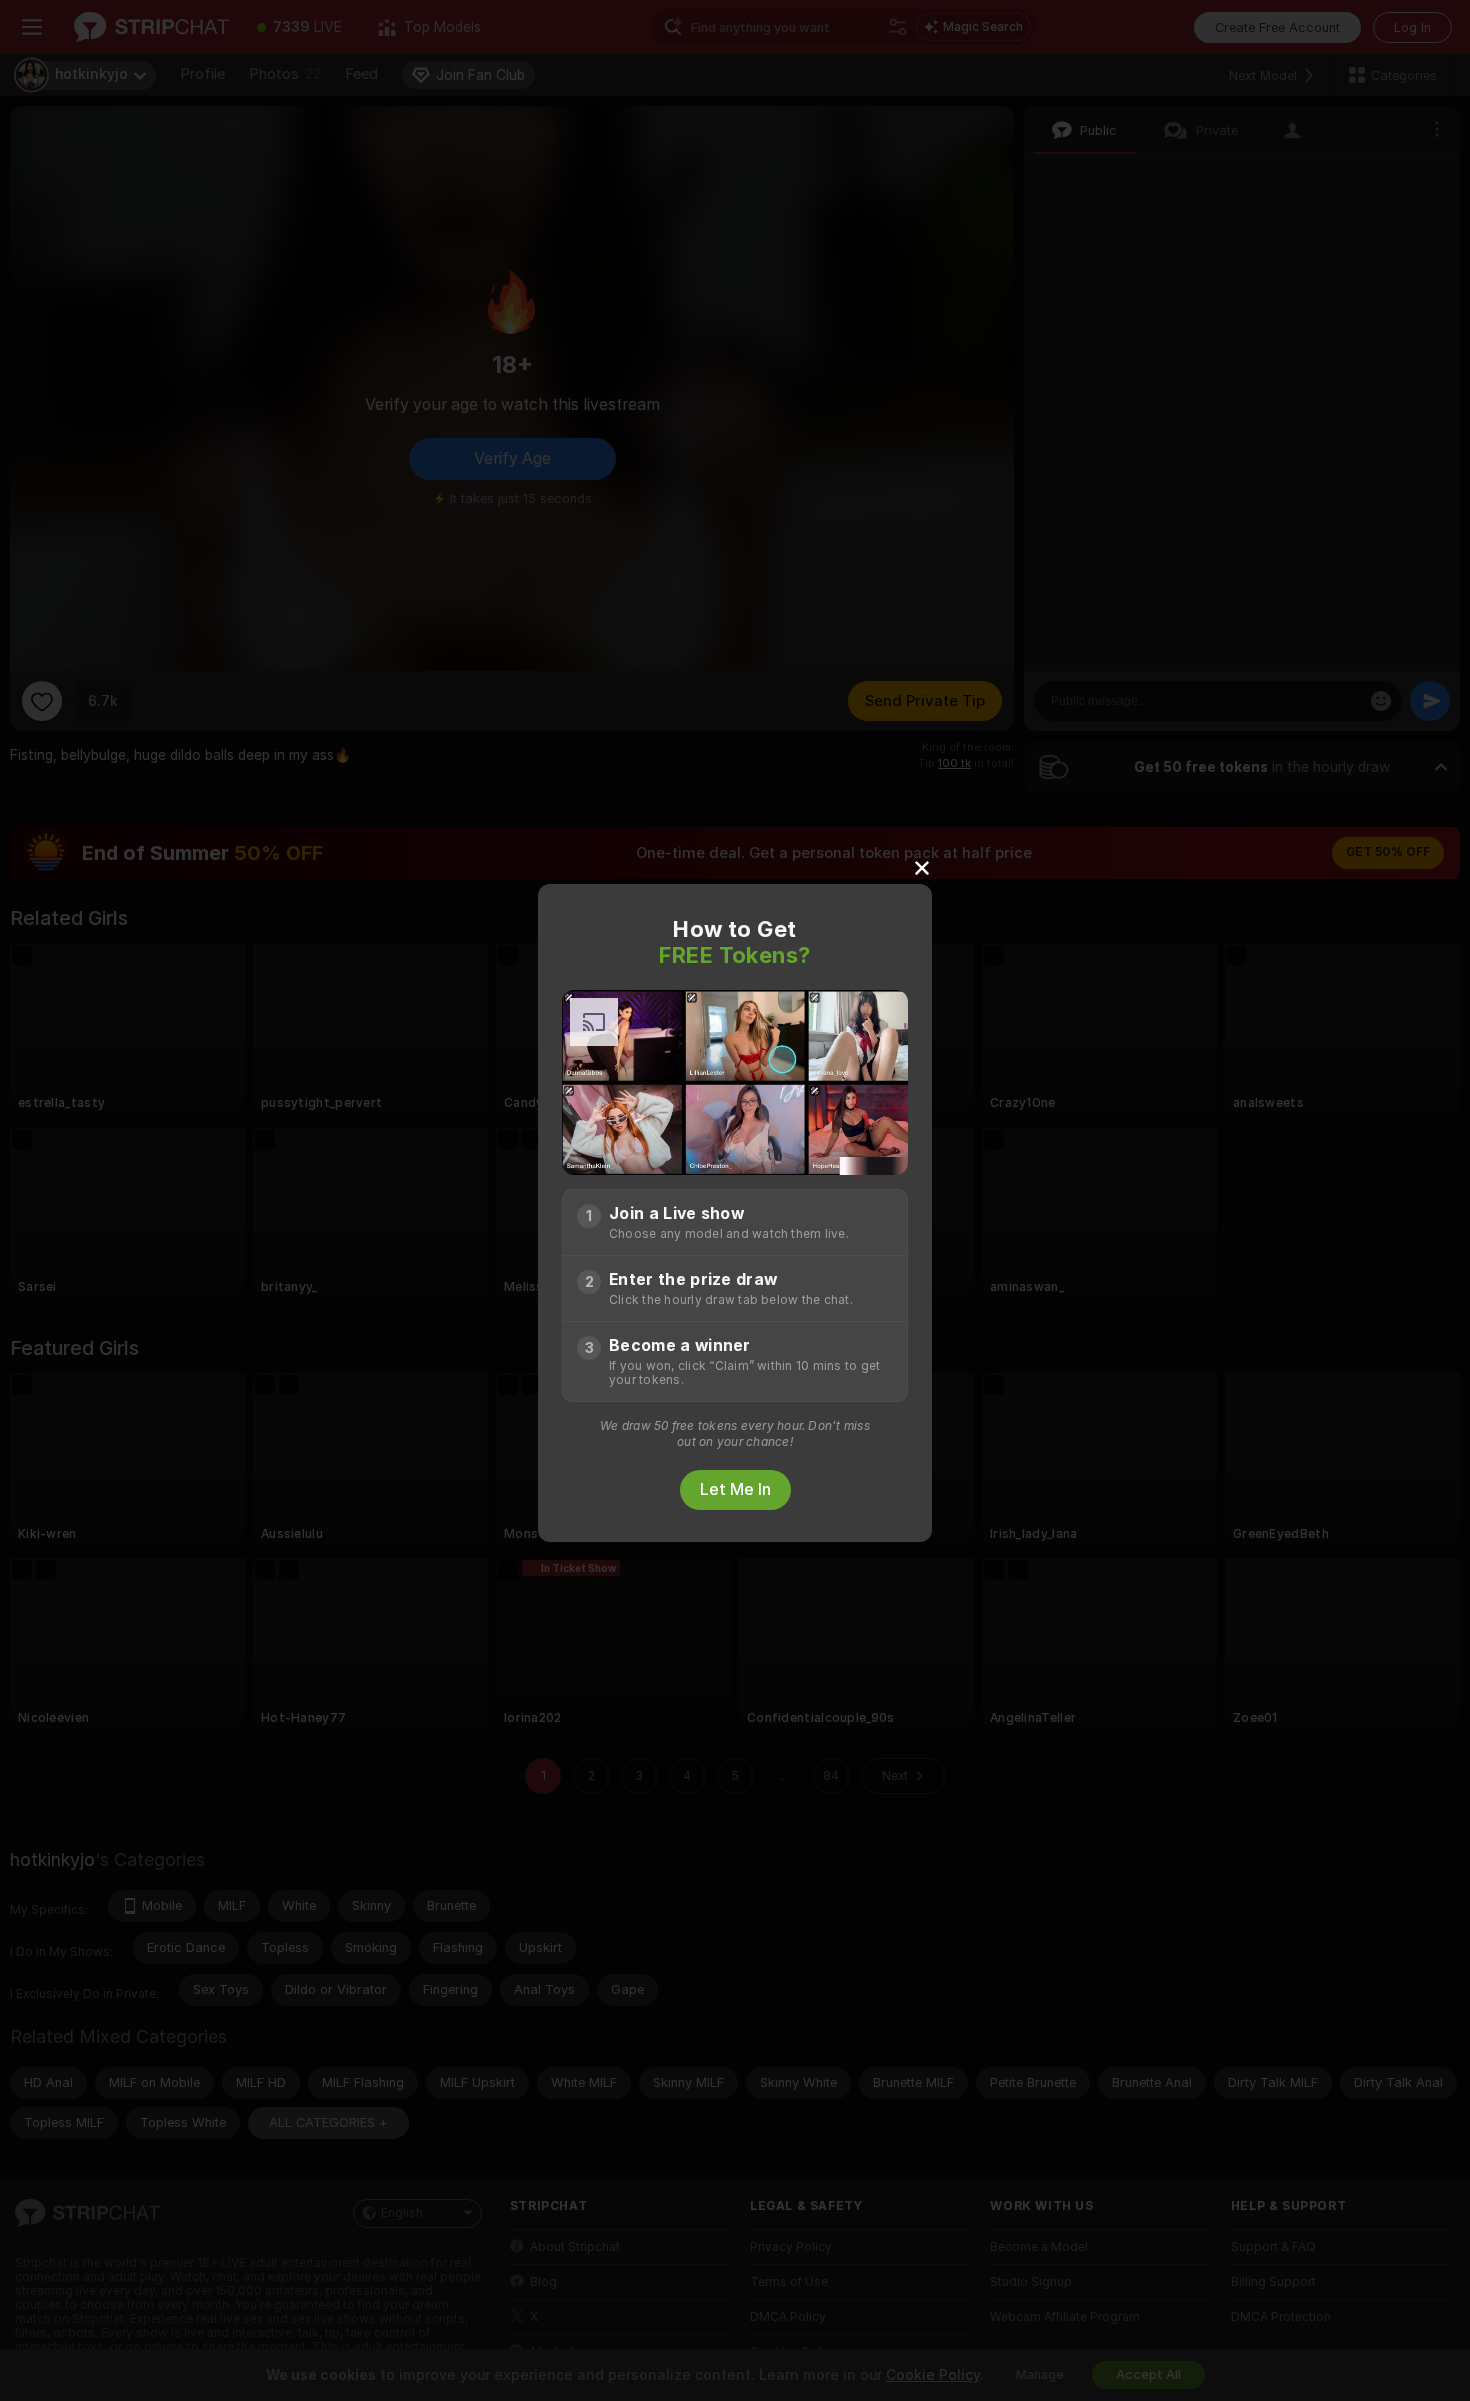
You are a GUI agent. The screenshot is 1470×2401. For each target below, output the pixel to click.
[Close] (922, 867)
